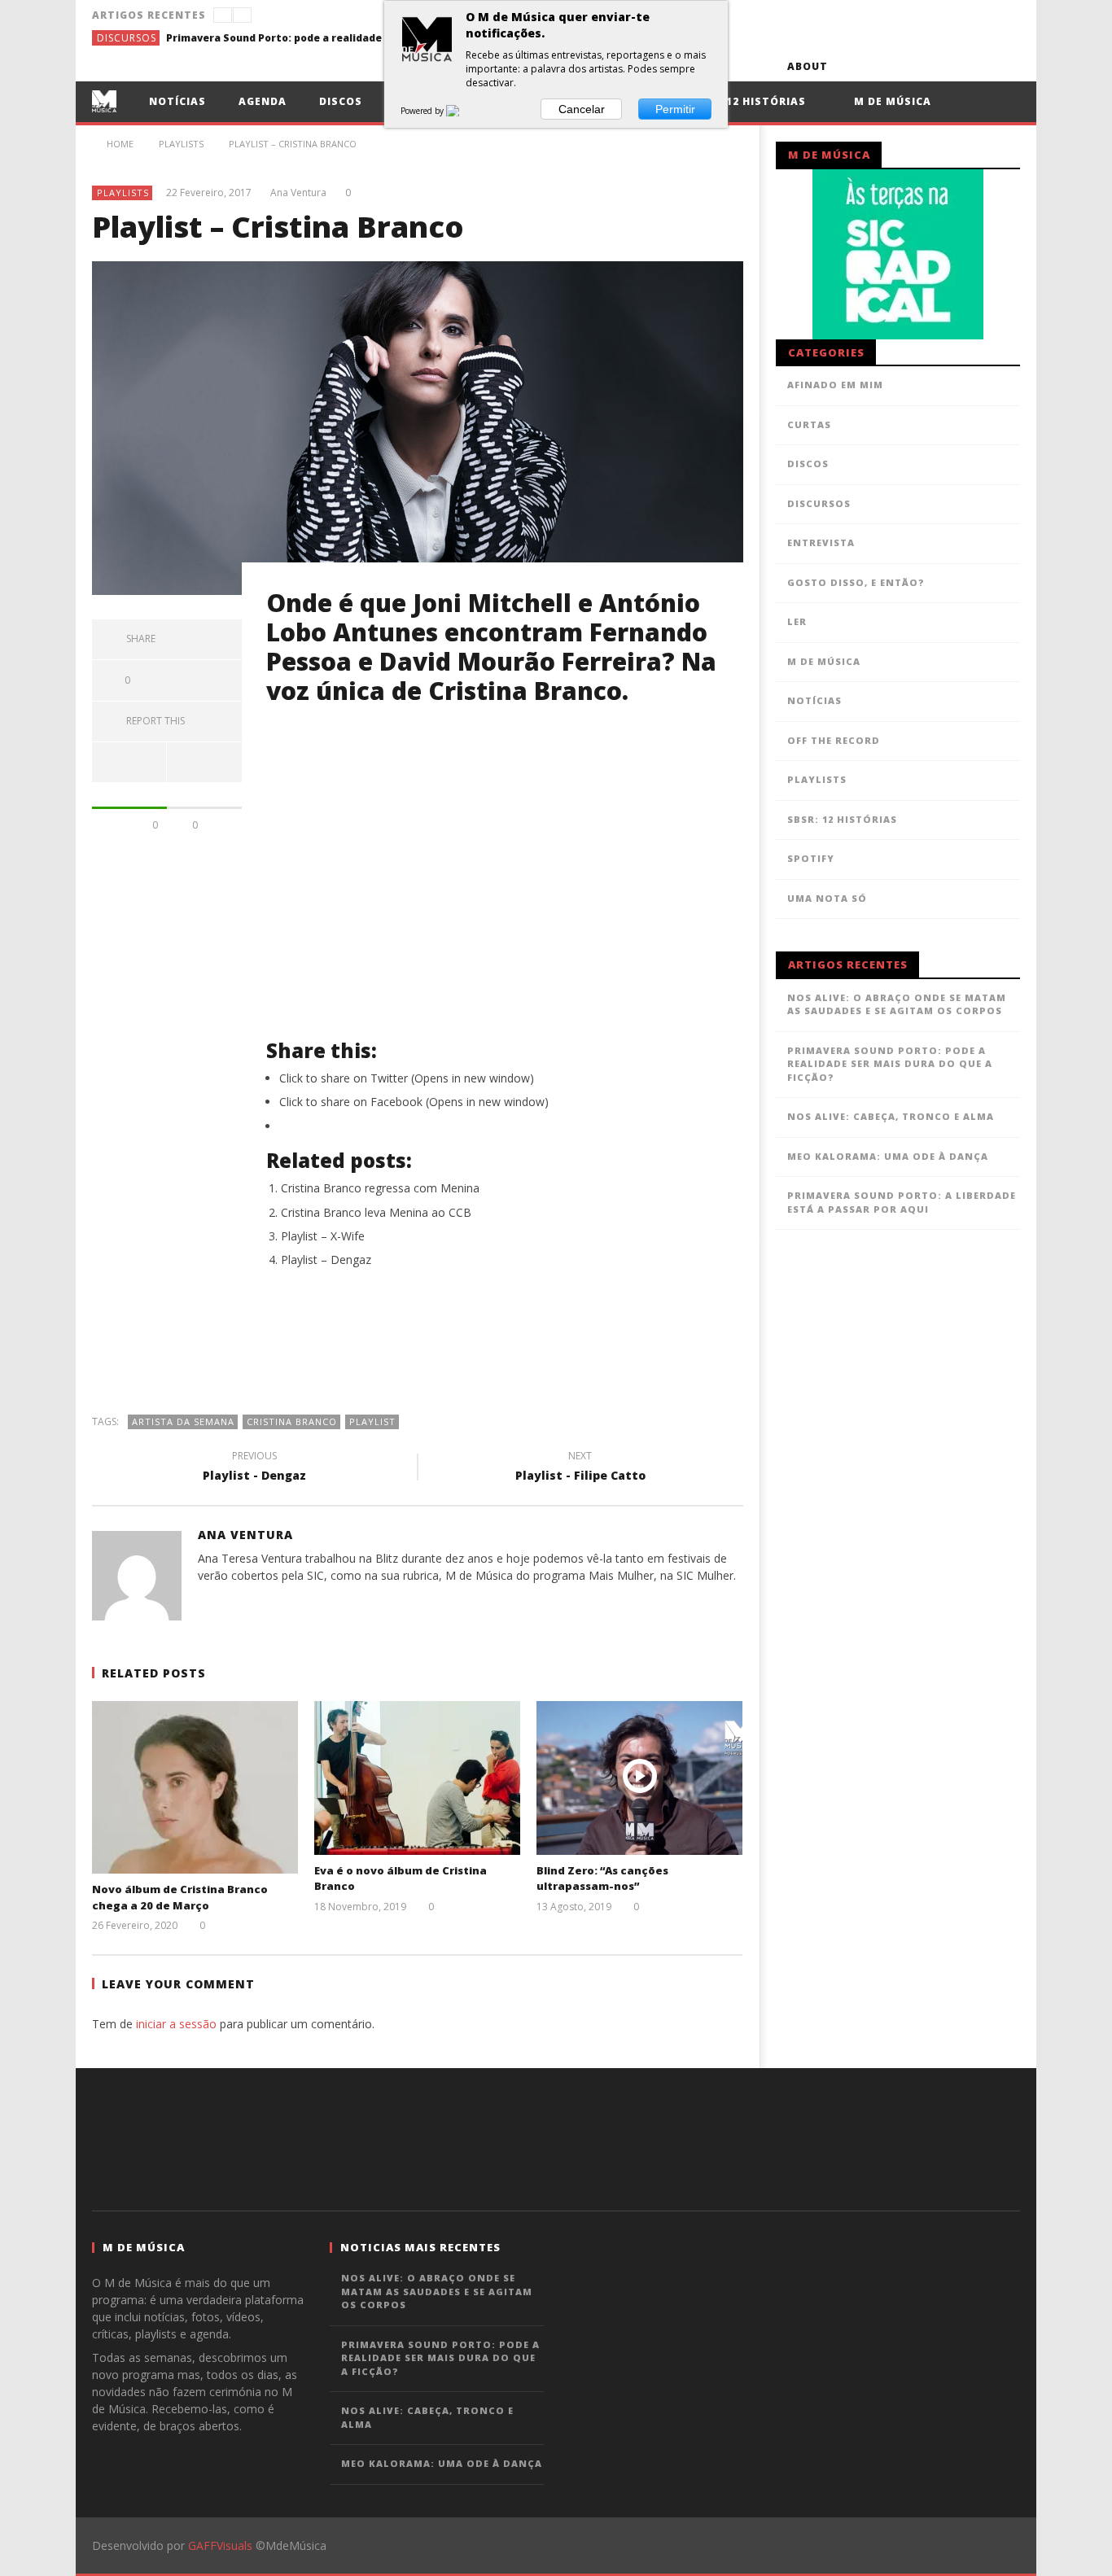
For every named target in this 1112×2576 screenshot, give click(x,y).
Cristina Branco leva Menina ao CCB (376, 1212)
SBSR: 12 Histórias (748, 101)
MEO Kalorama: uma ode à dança (888, 1156)
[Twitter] (915, 66)
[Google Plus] (945, 66)
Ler (797, 621)
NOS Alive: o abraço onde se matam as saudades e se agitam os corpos (897, 1004)
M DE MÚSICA (824, 661)
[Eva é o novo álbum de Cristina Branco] (417, 1778)
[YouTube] (884, 66)
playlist (372, 1421)
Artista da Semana (183, 1421)
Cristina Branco (292, 1421)
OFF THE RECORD (834, 740)
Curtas (809, 424)
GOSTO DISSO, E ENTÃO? (856, 582)
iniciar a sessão (176, 2024)
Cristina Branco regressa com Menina (380, 1188)
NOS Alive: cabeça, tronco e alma (891, 1116)
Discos (341, 101)
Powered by (423, 111)
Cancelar (582, 109)
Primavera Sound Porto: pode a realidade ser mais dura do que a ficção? (288, 38)
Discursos (127, 38)
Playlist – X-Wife (323, 1236)
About (808, 66)
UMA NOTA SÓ (827, 898)
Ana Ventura (298, 193)
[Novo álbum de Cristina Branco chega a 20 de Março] (195, 1788)
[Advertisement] (418, 1349)
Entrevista (821, 542)
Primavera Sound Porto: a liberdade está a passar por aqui (902, 1202)
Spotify (811, 858)
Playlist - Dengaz (254, 1468)
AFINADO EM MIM (835, 385)
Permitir (675, 109)
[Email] (975, 66)
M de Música (891, 101)
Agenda (263, 101)
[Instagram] (1005, 66)
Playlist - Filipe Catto (580, 1468)
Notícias (177, 101)
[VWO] (462, 111)
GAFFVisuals (220, 2545)
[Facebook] (854, 66)
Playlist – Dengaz (326, 1260)
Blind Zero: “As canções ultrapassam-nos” (602, 1878)
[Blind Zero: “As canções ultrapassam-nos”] (639, 1778)
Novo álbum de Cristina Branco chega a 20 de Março (180, 1897)
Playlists (123, 192)
